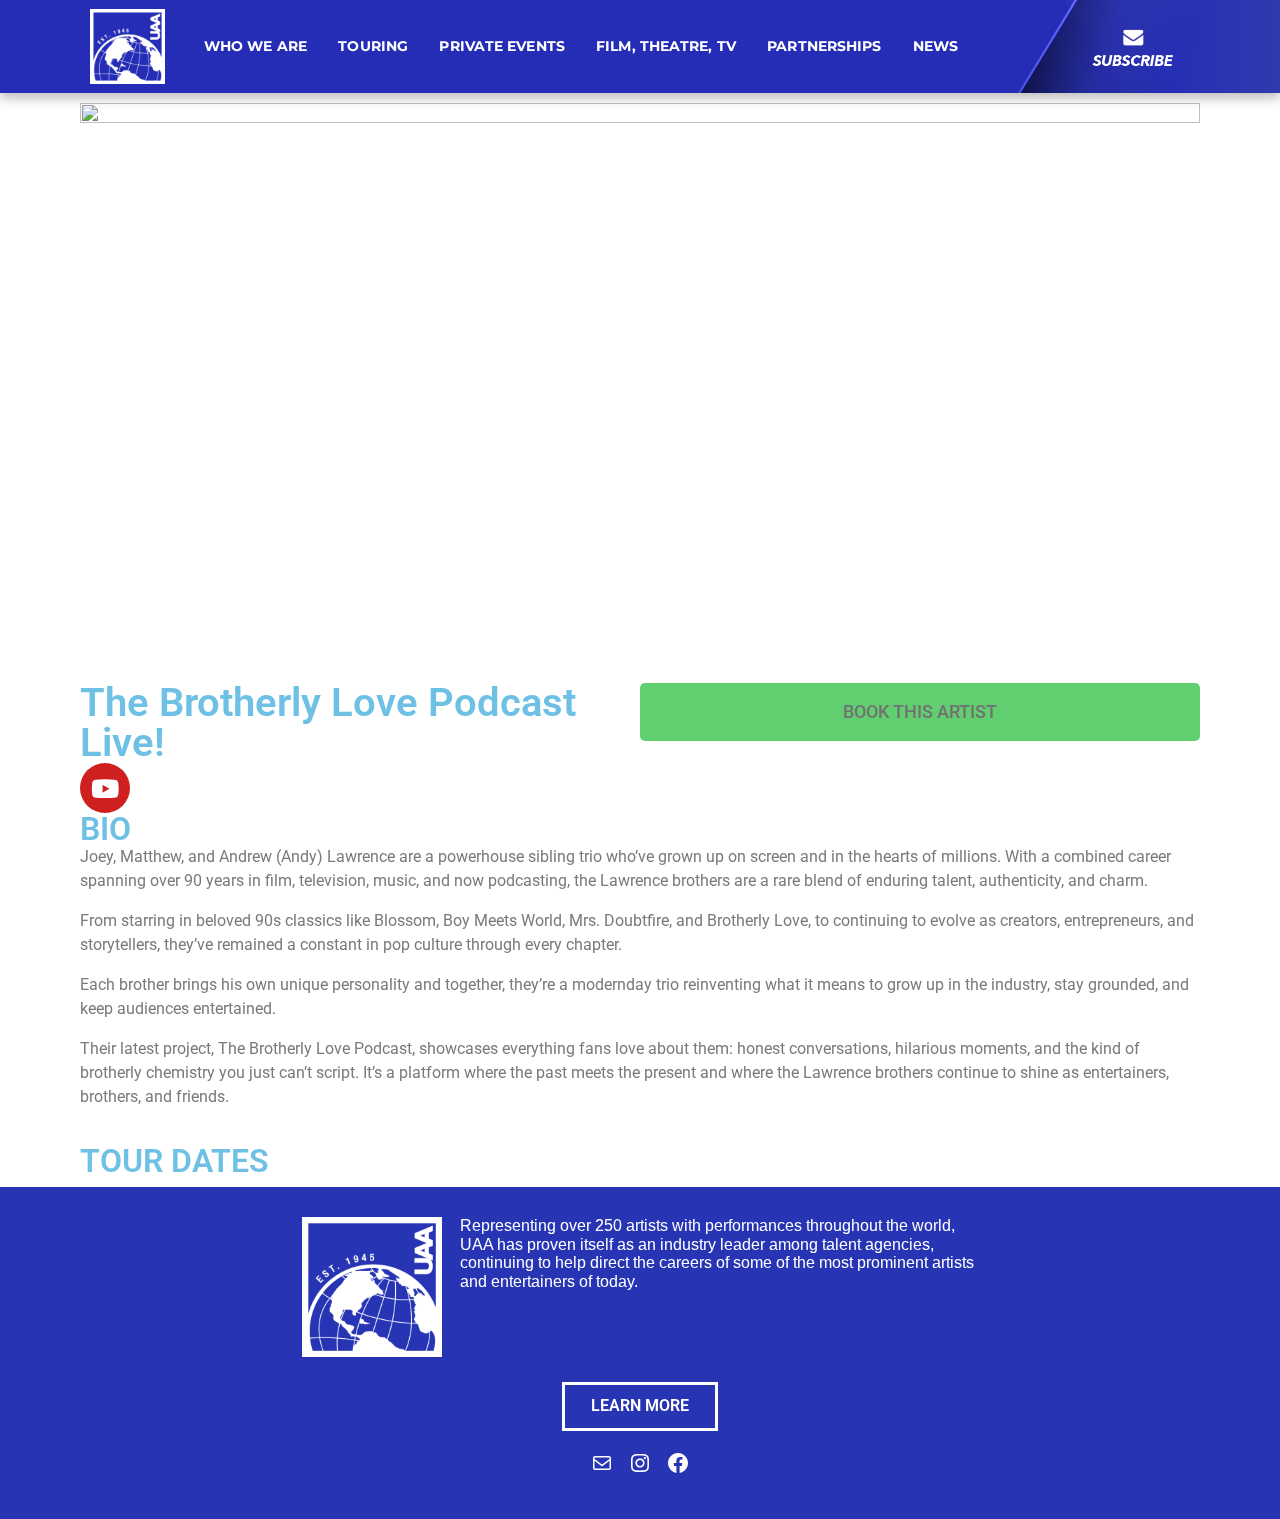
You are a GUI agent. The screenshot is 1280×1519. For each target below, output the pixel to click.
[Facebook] (678, 1469)
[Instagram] (640, 1469)
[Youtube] (105, 788)
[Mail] (602, 1469)
